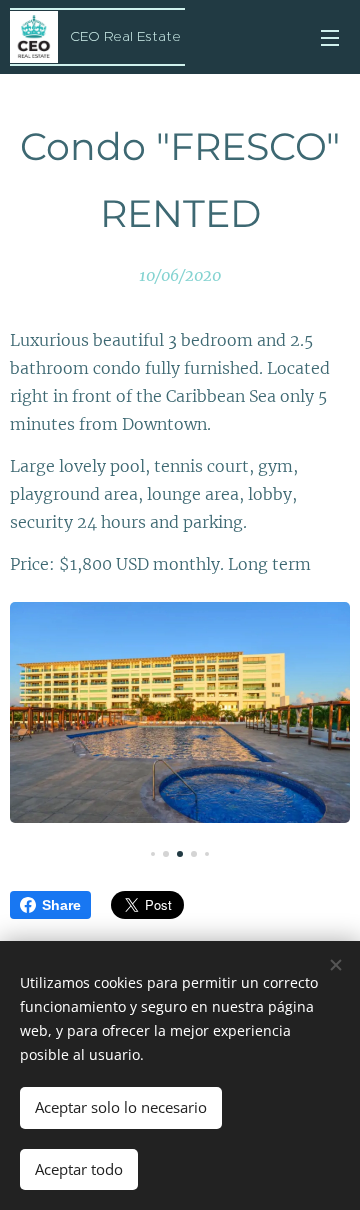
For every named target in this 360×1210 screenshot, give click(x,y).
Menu (330, 37)
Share (61, 905)
